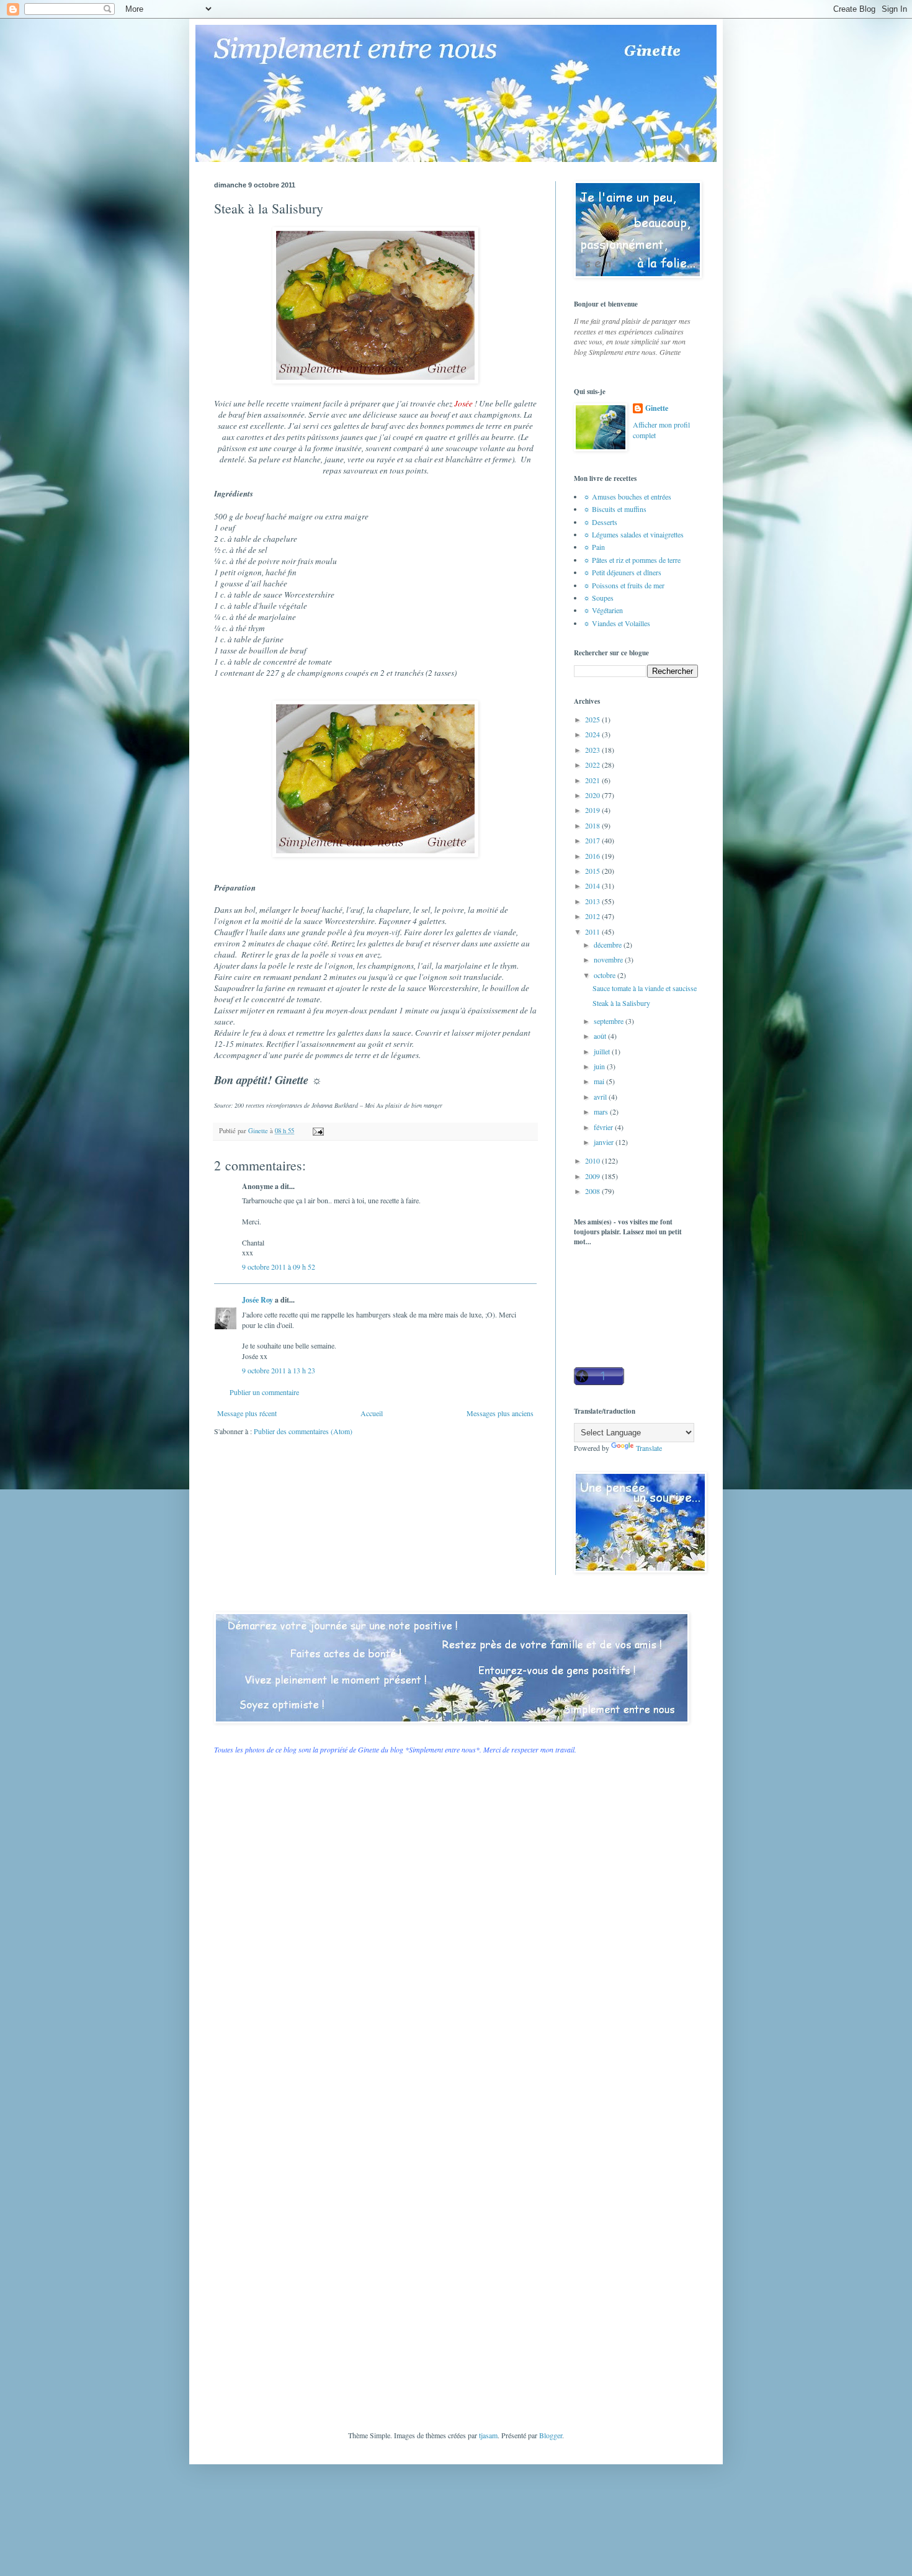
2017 (593, 840)
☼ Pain (594, 547)
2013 (593, 901)
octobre (606, 975)
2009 (593, 1176)
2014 (593, 886)
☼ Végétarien (603, 610)
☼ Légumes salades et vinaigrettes (633, 534)
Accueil (372, 1413)
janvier (605, 1142)
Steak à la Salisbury (621, 1003)
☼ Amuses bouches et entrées (627, 496)
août (601, 1036)
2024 (593, 734)
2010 (593, 1160)
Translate (649, 1448)
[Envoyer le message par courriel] (318, 1131)
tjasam (488, 2435)
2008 (593, 1191)
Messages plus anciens (500, 1413)
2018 (593, 825)
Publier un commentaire (264, 1392)
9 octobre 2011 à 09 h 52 (279, 1267)
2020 (593, 795)
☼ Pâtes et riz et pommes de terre (632, 560)
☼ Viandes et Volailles (617, 623)
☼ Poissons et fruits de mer (624, 585)
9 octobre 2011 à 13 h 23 (279, 1370)
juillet (603, 1051)
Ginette (657, 408)
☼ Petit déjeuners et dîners (622, 572)
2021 (593, 780)
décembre (609, 945)
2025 (593, 719)
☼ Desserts (600, 522)
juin (600, 1066)
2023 (593, 750)
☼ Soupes (598, 598)
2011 (593, 931)
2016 (593, 856)
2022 (593, 765)
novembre (609, 959)
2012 (593, 916)
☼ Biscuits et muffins (615, 509)
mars (602, 1111)
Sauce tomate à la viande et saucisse (645, 988)
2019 (593, 810)
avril (601, 1097)
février (604, 1127)
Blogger (551, 2435)
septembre (610, 1021)
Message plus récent (247, 1413)
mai (600, 1081)
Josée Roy (257, 1300)
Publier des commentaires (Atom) (303, 1431)
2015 (593, 871)
